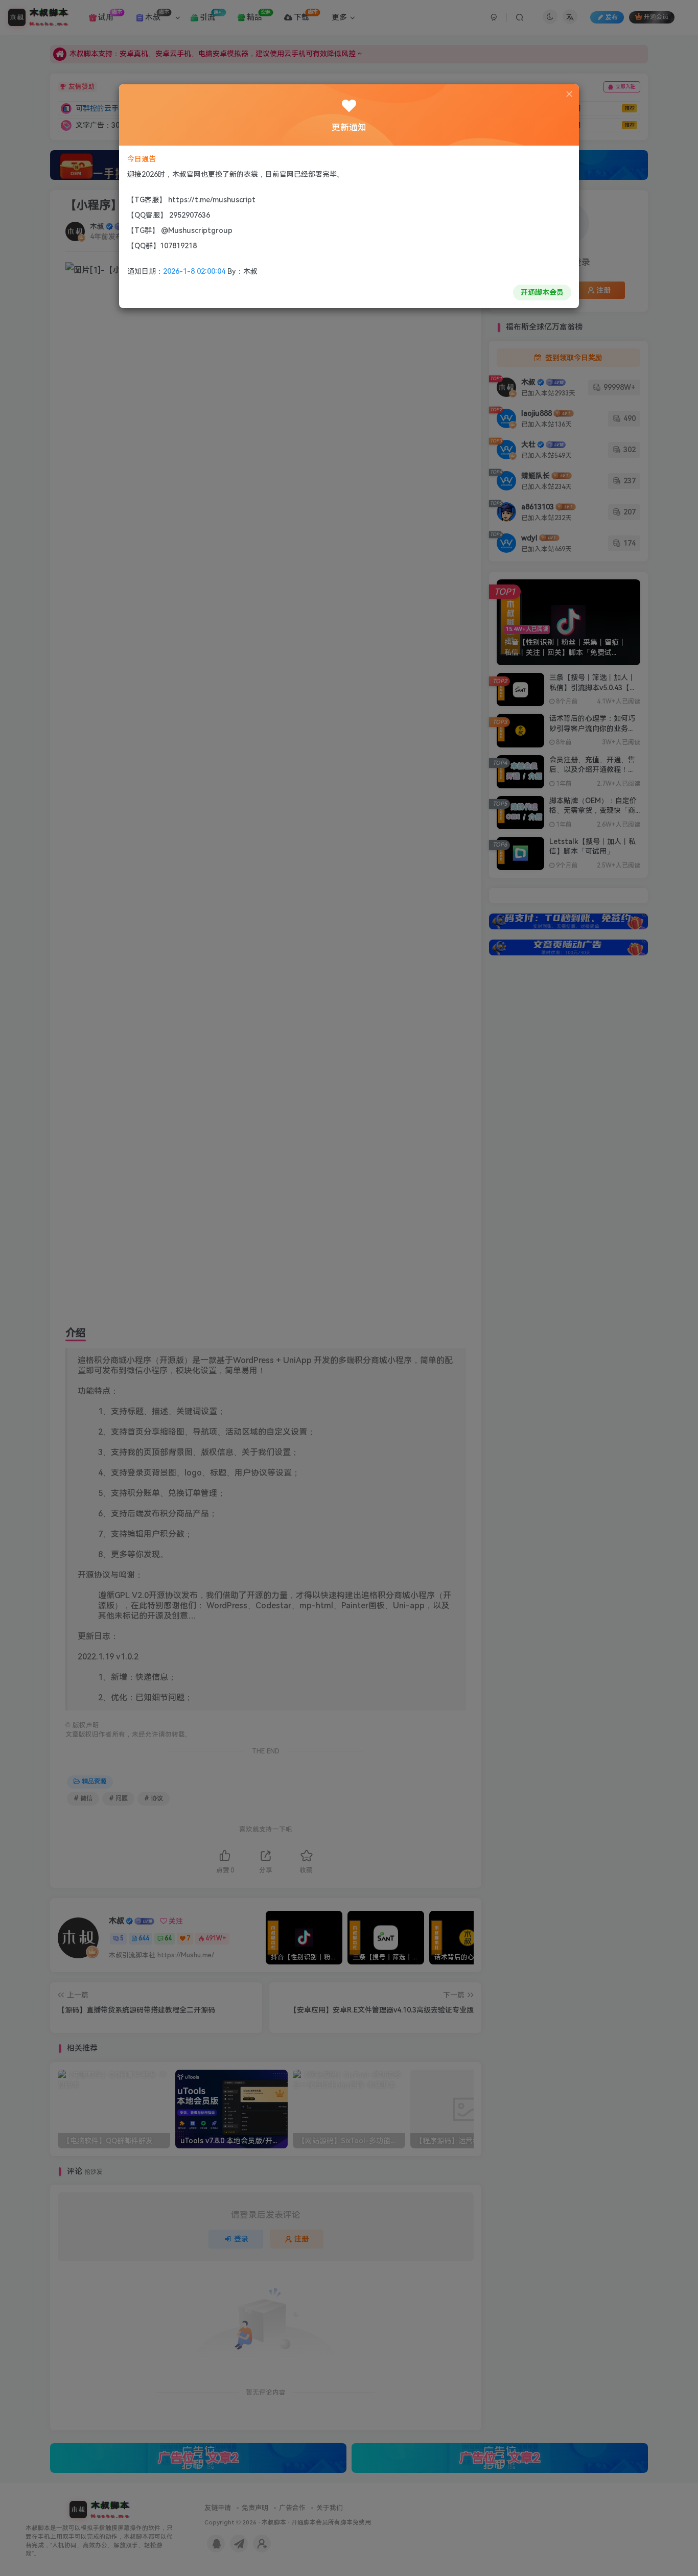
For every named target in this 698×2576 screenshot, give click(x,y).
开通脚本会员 (542, 292)
